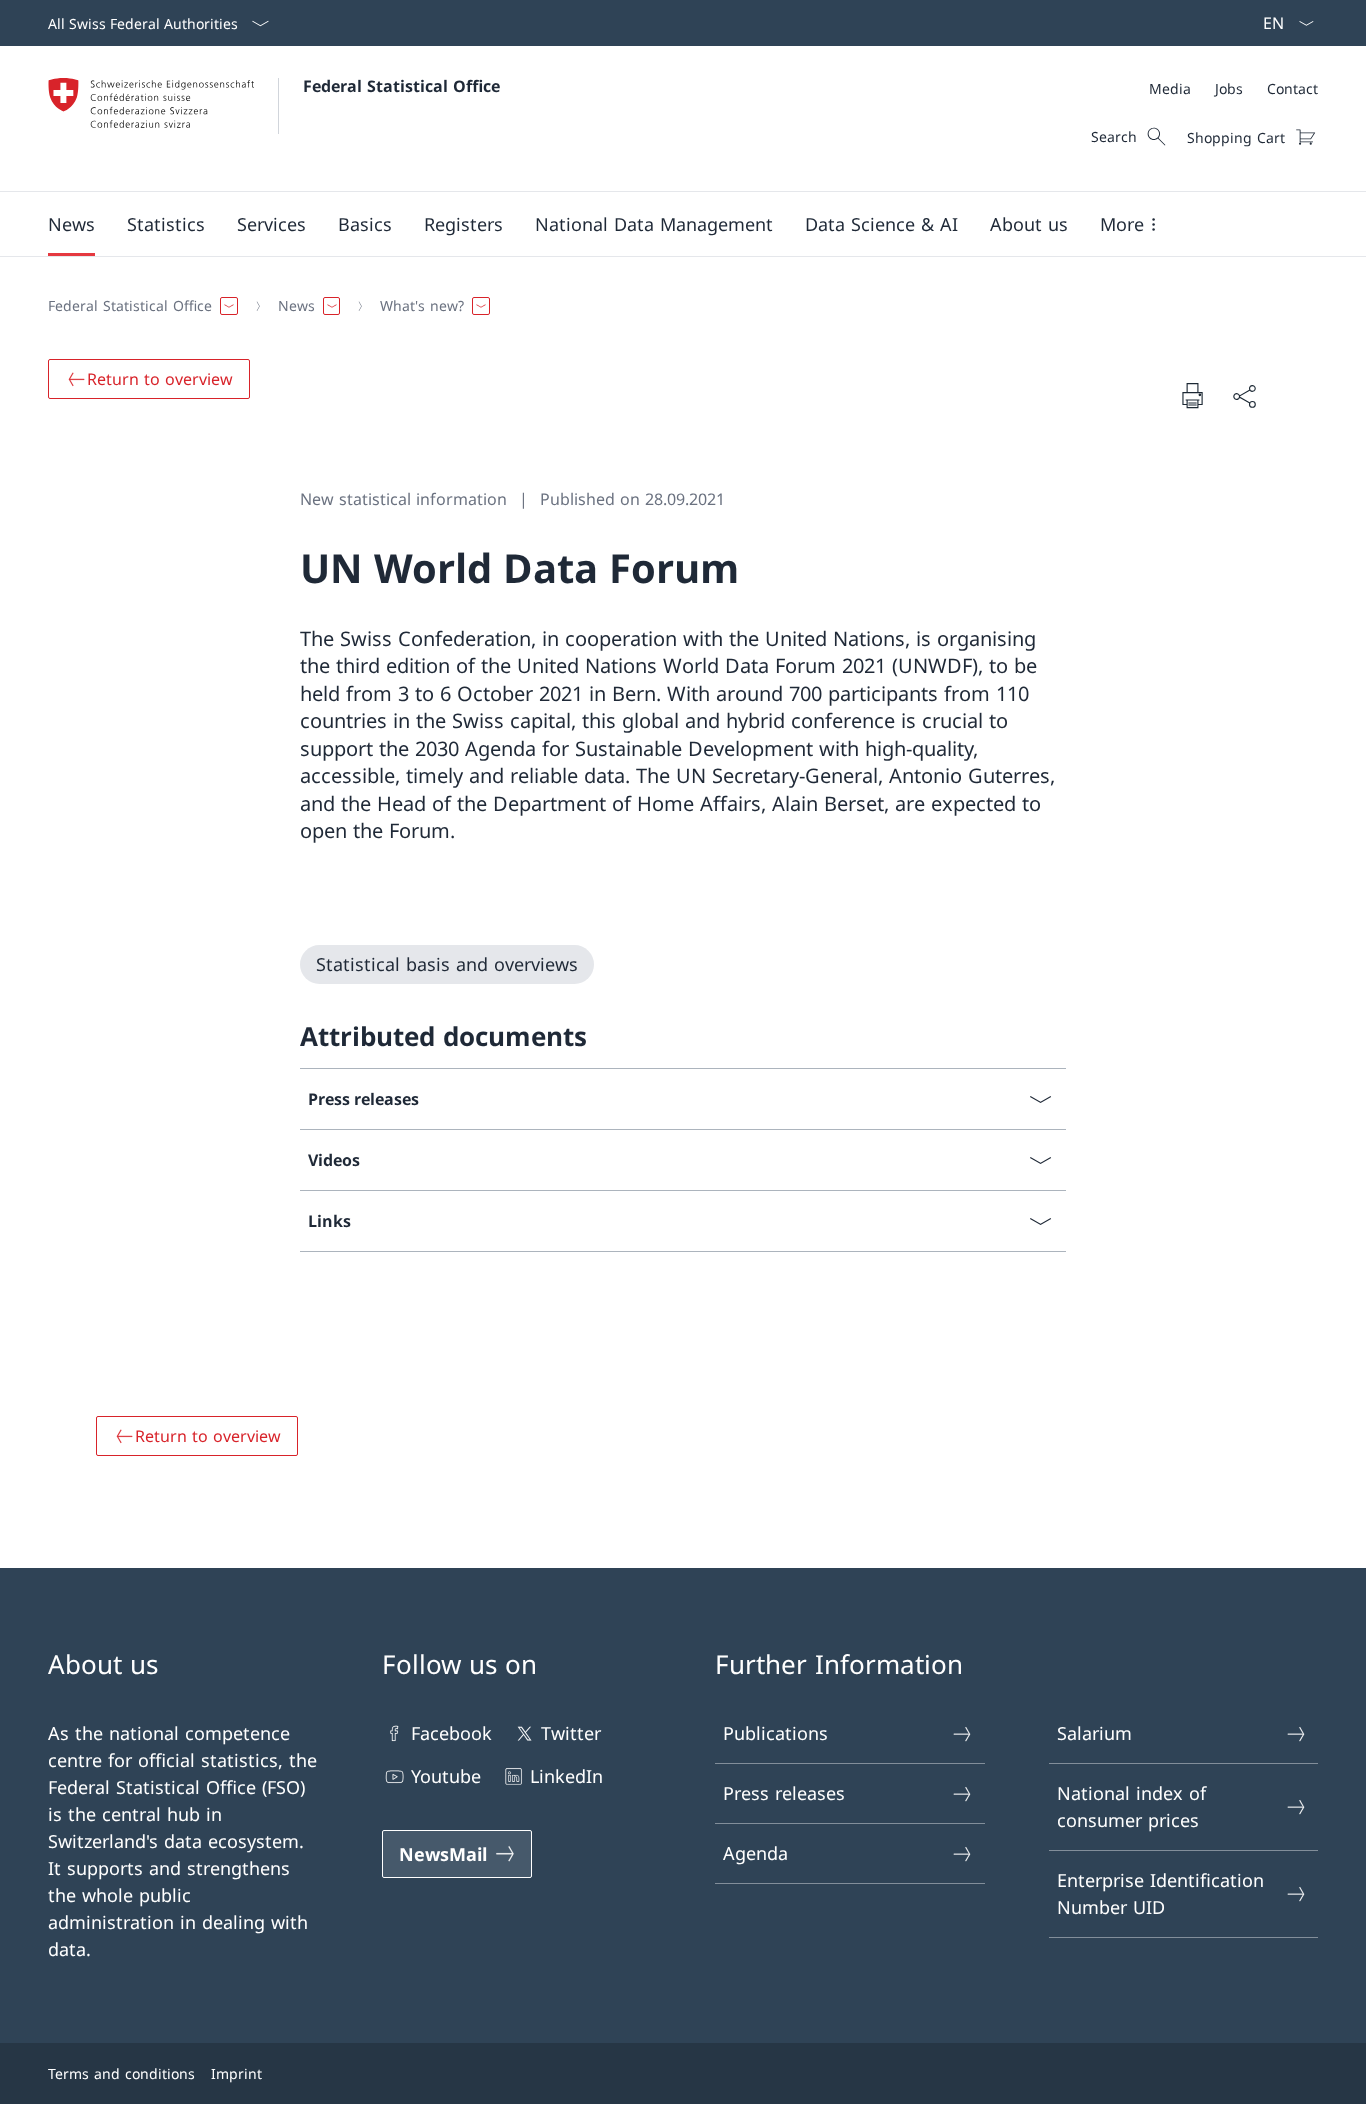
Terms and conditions (121, 2073)
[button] (71, 224)
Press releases (784, 1793)
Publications (775, 1733)
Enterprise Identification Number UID (1160, 1893)
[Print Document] (1192, 395)
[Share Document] (1244, 395)
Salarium (1094, 1733)
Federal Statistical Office (401, 86)
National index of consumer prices (1131, 1806)
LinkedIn (566, 1776)
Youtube (446, 1776)
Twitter (571, 1733)
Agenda (755, 1853)
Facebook (451, 1733)
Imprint (236, 2073)
